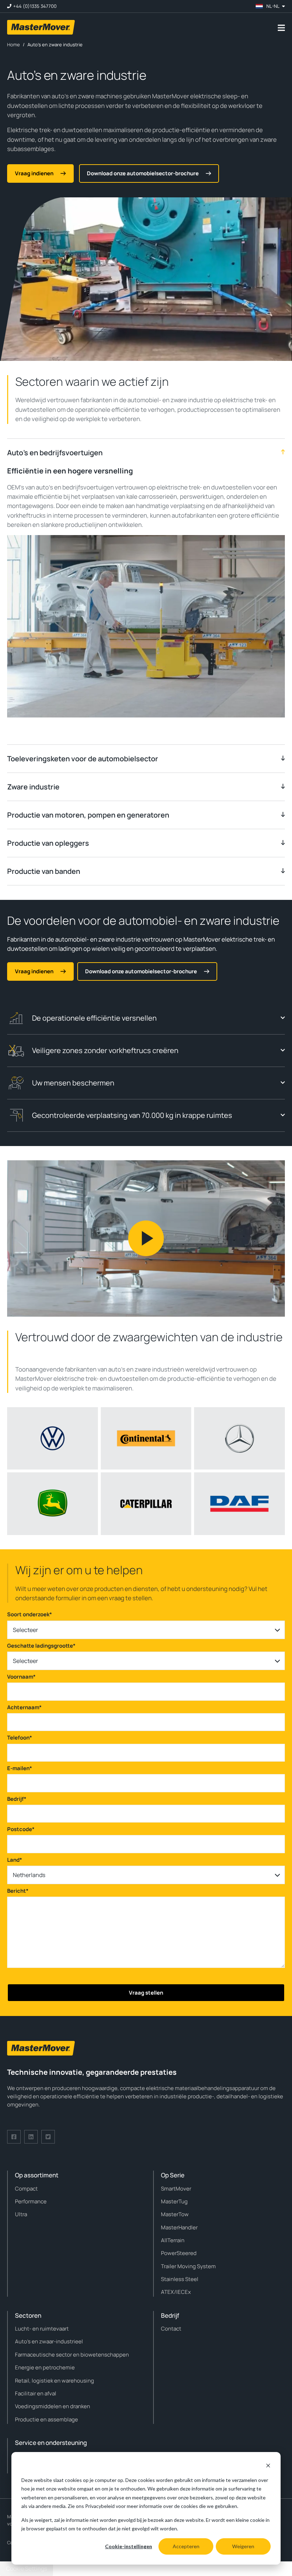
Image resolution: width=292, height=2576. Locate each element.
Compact (26, 2189)
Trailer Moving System (188, 2266)
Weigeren (243, 2546)
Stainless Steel (180, 2279)
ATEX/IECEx (176, 2292)
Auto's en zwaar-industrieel (49, 2341)
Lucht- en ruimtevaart (42, 2329)
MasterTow (175, 2214)
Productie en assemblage (46, 2419)
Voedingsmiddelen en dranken (53, 2406)
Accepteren (186, 2546)
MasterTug (174, 2201)
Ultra (21, 2214)
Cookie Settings (27, 2569)
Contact (171, 2329)
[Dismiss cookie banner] (268, 2466)
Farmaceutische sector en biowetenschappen (72, 2355)
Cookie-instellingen (129, 2546)
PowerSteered (179, 2253)
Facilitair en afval (36, 2393)
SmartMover (176, 2189)
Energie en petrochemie (45, 2367)
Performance (31, 2201)
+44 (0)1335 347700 (35, 6)
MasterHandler (179, 2227)
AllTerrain (173, 2240)
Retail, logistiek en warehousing (54, 2381)
